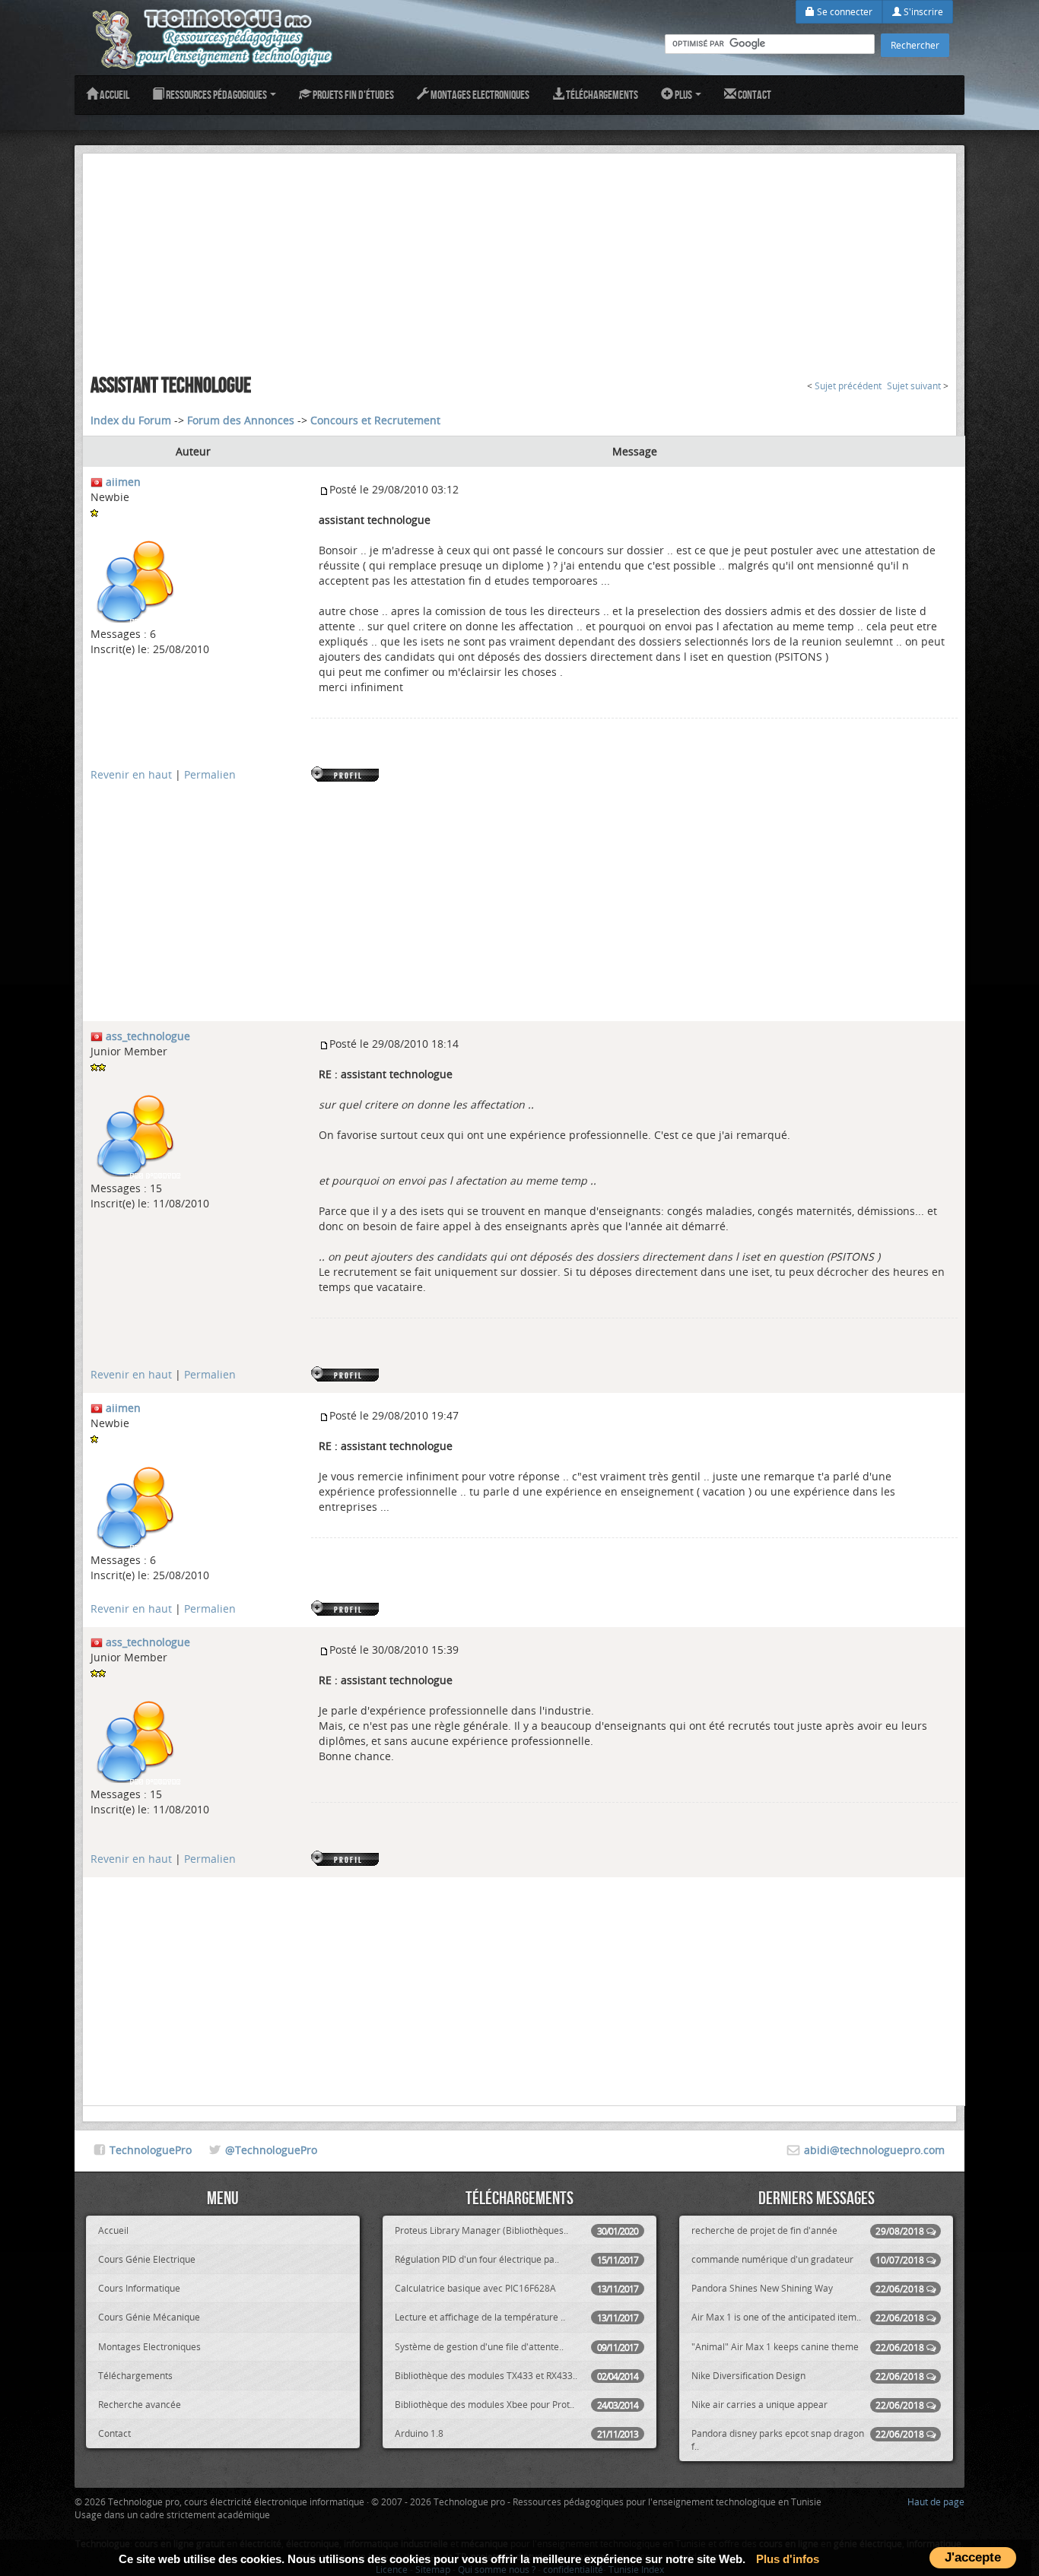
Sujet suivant (914, 386)
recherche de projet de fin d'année (808, 2230)
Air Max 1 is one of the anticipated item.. (808, 2317)
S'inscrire (922, 11)
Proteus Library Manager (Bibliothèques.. (516, 2230)
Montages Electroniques (479, 95)
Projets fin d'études (353, 95)
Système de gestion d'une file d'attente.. (516, 2347)
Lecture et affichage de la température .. (516, 2317)
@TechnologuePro (271, 2150)
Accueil (114, 95)
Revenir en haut (131, 774)
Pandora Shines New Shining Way (808, 2288)
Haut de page (936, 2501)
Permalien (210, 774)
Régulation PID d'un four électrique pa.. (516, 2259)
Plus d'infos (788, 2559)
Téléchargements (601, 95)
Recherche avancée (140, 2404)
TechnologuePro (151, 2150)
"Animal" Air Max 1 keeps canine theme (808, 2347)
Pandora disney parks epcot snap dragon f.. (808, 2440)
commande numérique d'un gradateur (808, 2259)
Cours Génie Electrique (147, 2259)
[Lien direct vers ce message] (324, 489)
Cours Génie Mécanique (149, 2317)
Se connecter (844, 11)
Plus (683, 95)
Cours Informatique (139, 2288)
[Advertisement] (519, 260)
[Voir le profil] (346, 774)
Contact (754, 95)
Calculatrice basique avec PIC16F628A (516, 2288)
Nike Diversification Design (808, 2376)
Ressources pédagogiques (216, 95)
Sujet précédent (848, 386)
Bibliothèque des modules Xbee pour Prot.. (516, 2405)
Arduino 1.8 (516, 2433)
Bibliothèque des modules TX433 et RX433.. (516, 2376)
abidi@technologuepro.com (874, 2150)
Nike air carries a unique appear (808, 2405)
